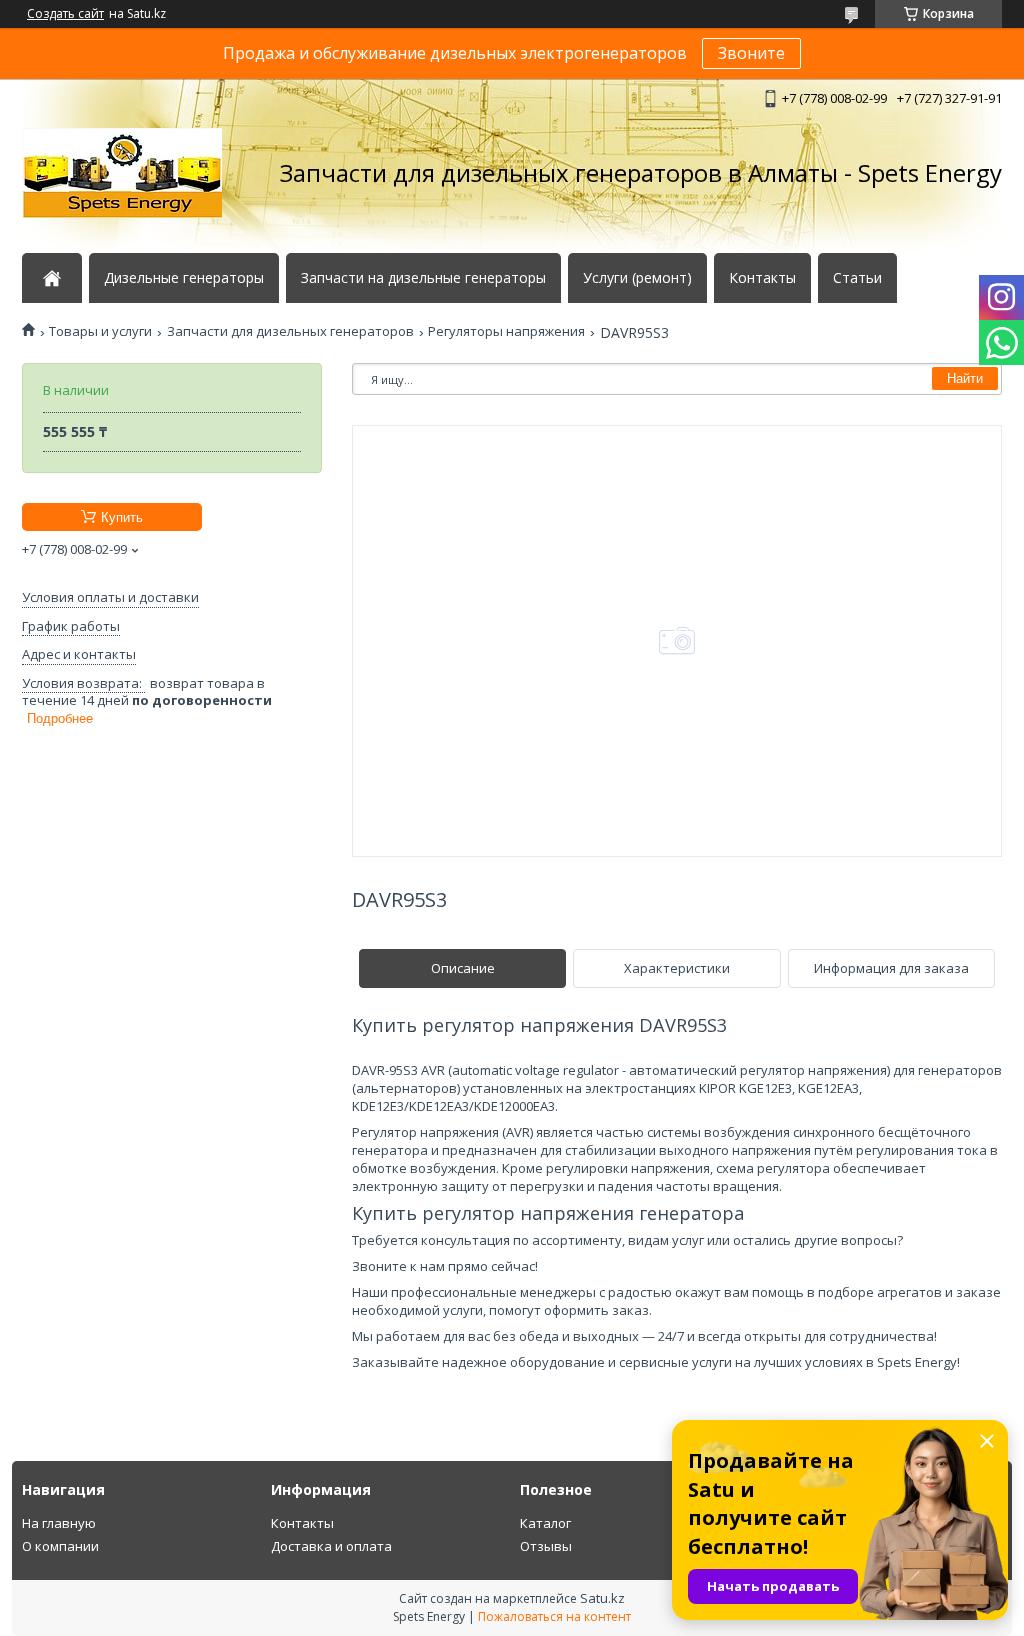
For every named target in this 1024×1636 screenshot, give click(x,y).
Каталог (545, 1523)
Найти (965, 378)
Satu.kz (602, 1598)
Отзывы (546, 1546)
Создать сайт (65, 14)
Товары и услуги (100, 331)
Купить (122, 517)
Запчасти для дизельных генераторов (290, 331)
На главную (59, 1523)
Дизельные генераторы (184, 278)
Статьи (857, 278)
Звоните (751, 53)
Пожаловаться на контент (554, 1616)
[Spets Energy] (122, 173)
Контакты (762, 278)
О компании (60, 1546)
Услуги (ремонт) (637, 278)
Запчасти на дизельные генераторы (423, 278)
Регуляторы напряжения (506, 331)
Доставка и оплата (331, 1546)
